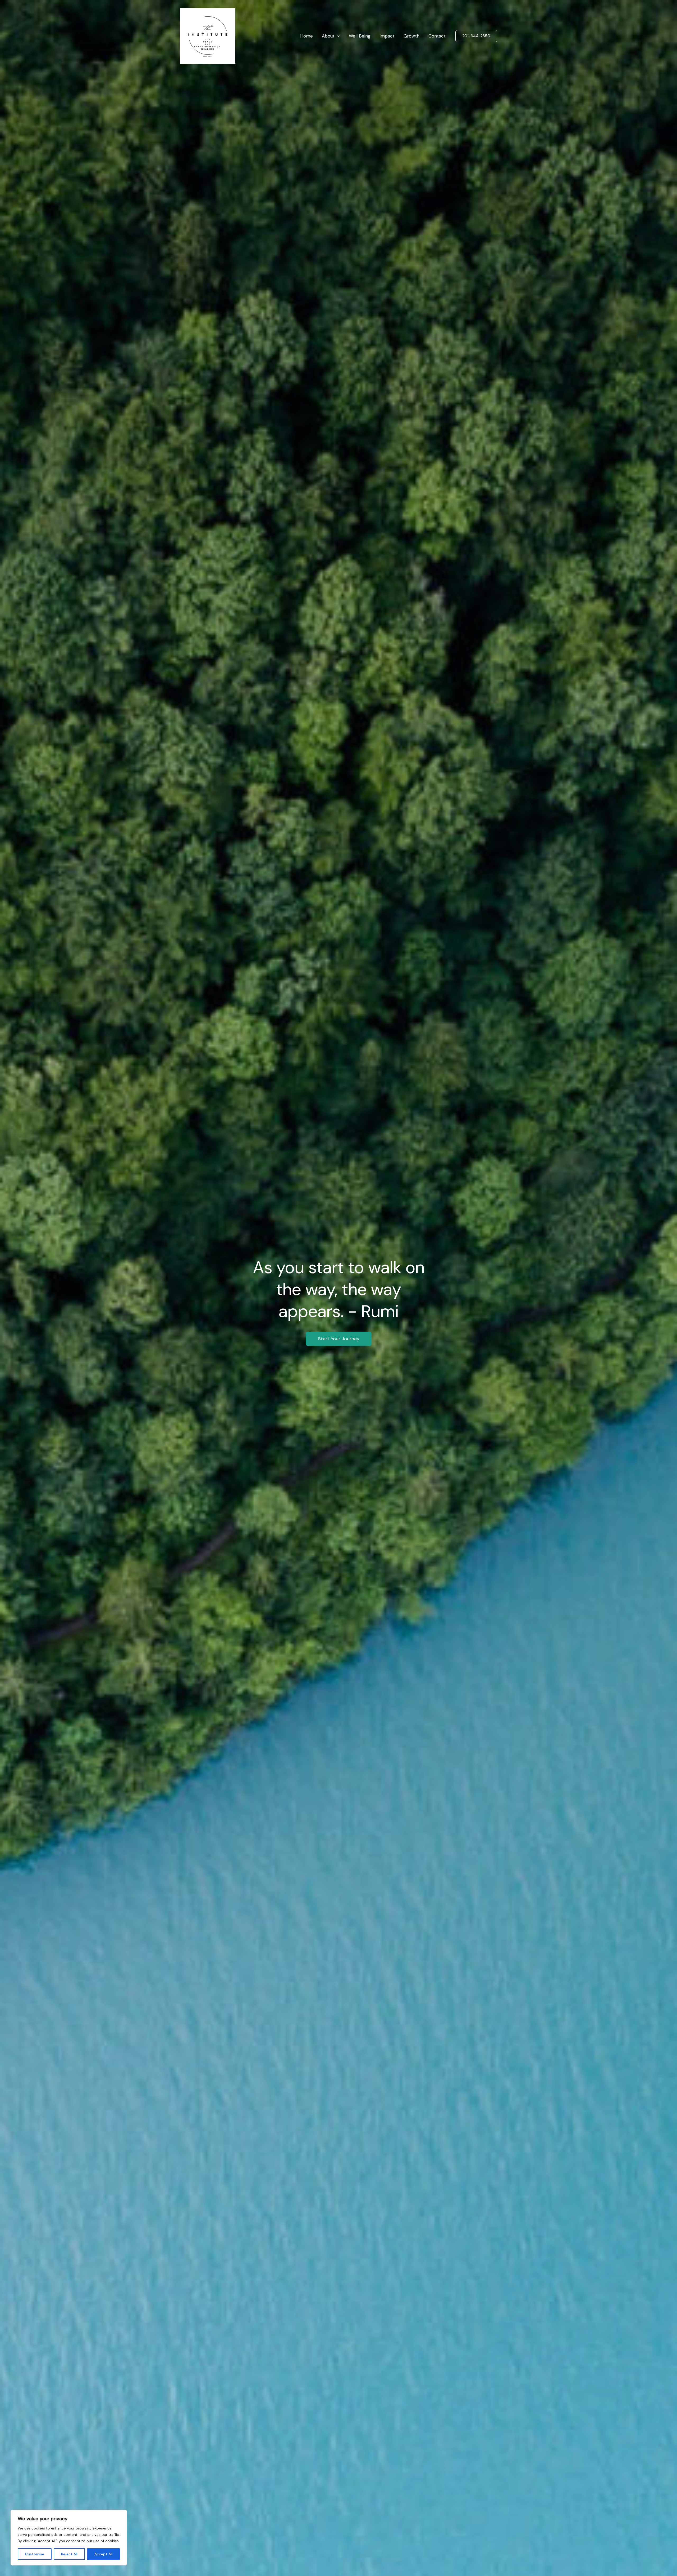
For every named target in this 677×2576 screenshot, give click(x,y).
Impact (387, 36)
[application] (337, 36)
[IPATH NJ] (208, 35)
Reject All (69, 2554)
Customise (35, 2554)
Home (307, 36)
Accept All (103, 2554)
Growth (411, 36)
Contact (437, 36)
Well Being (360, 36)
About (328, 36)
